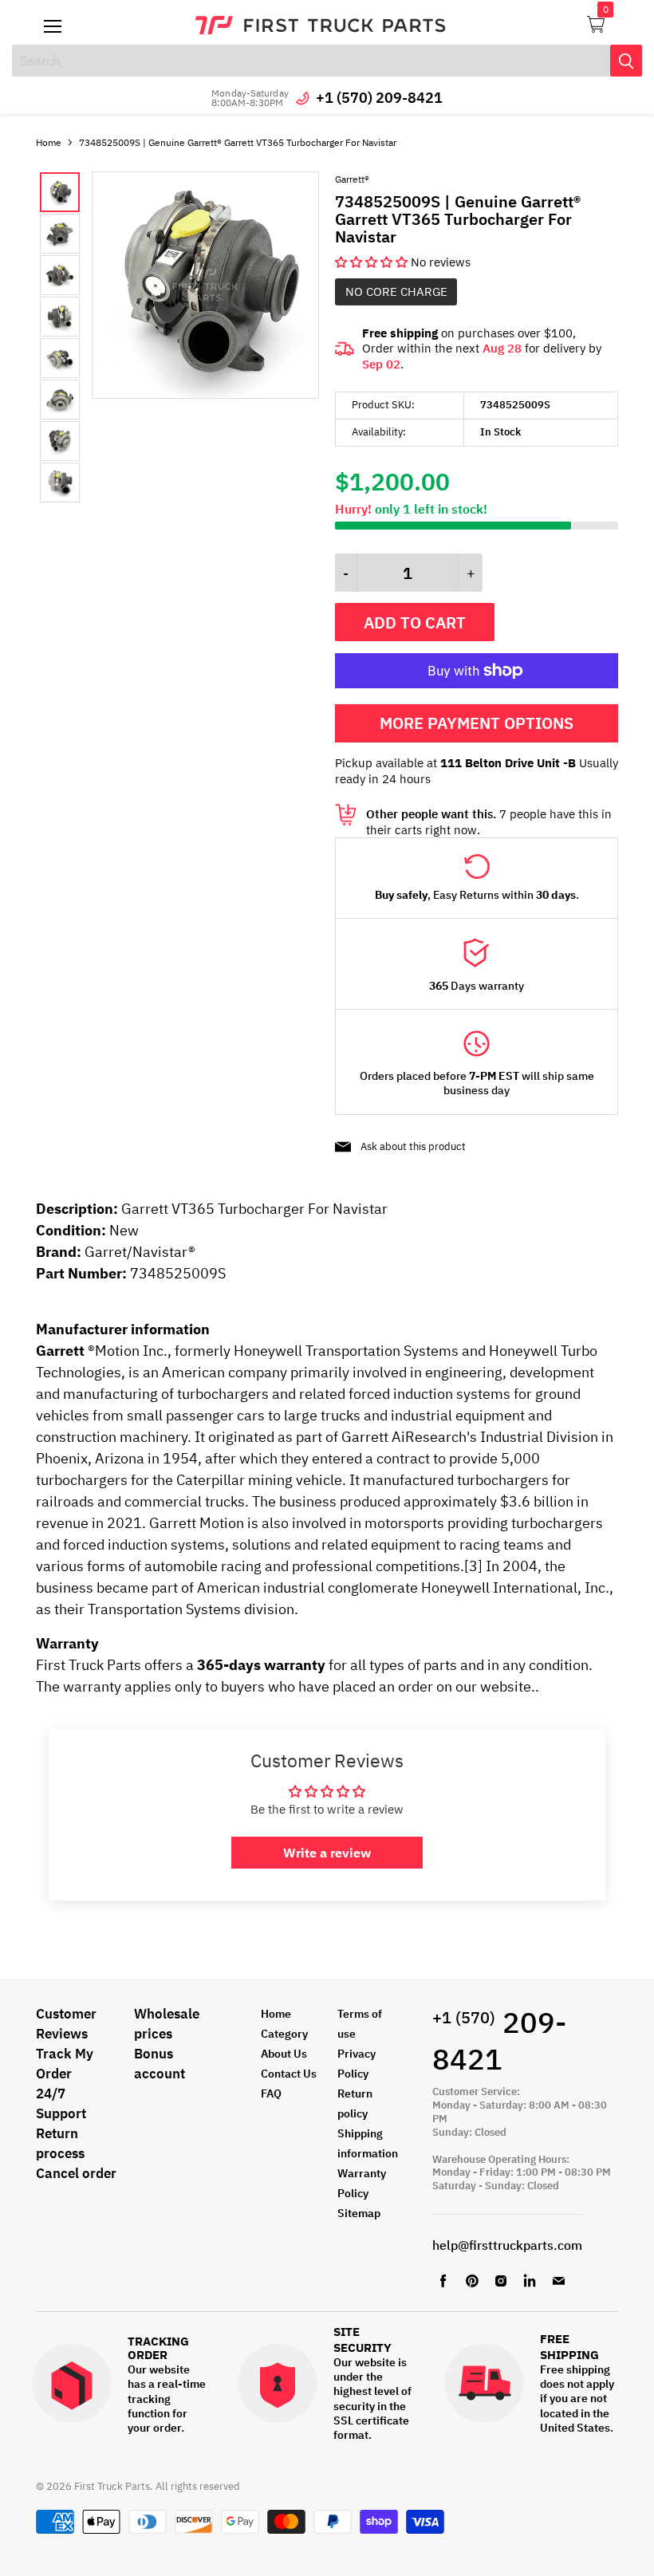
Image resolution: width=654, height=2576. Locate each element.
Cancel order (76, 2173)
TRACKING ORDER (158, 2348)
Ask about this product (413, 1146)
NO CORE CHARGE (396, 291)
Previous (53, 337)
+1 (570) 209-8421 (379, 98)
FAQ (271, 2093)
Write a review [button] (327, 1853)
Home (49, 142)
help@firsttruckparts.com (507, 2245)
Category (284, 2034)
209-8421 (499, 2041)
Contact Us (289, 2074)
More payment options (477, 723)
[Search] (626, 61)
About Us (284, 2054)
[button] (373, 262)
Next (76, 337)
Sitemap (359, 2213)
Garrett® (352, 179)
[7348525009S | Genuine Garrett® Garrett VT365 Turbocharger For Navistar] (205, 394)
